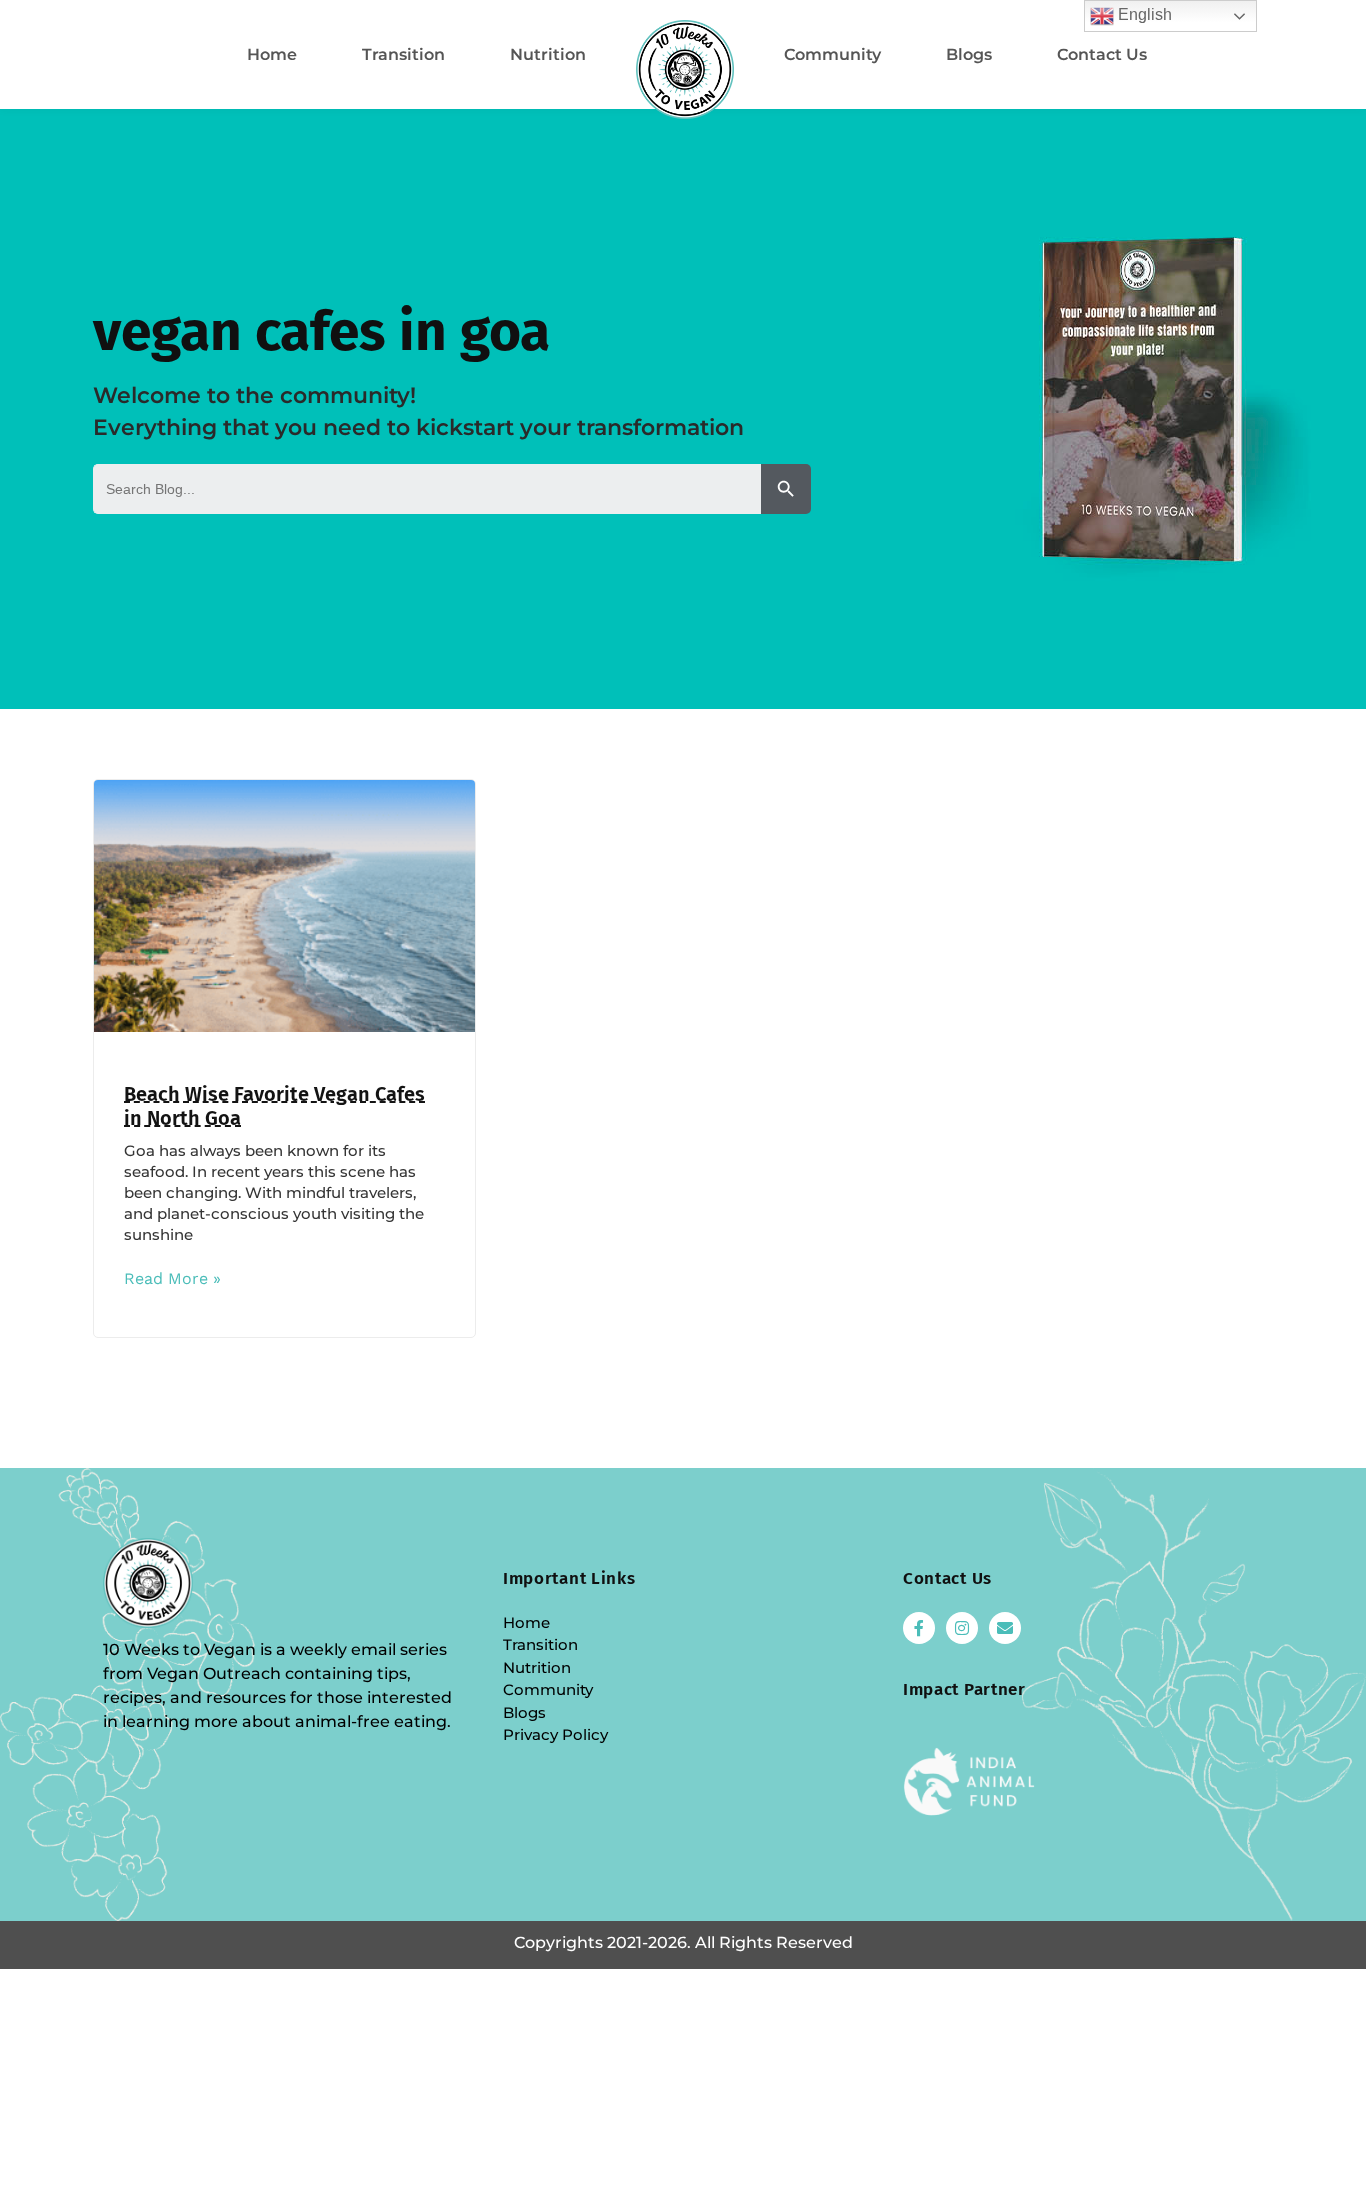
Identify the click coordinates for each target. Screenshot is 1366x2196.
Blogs (969, 54)
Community (832, 54)
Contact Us (1102, 54)
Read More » (172, 1278)
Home (272, 54)
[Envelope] (1005, 1628)
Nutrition (548, 54)
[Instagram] (962, 1628)
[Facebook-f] (919, 1628)
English (1143, 14)
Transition (403, 54)
